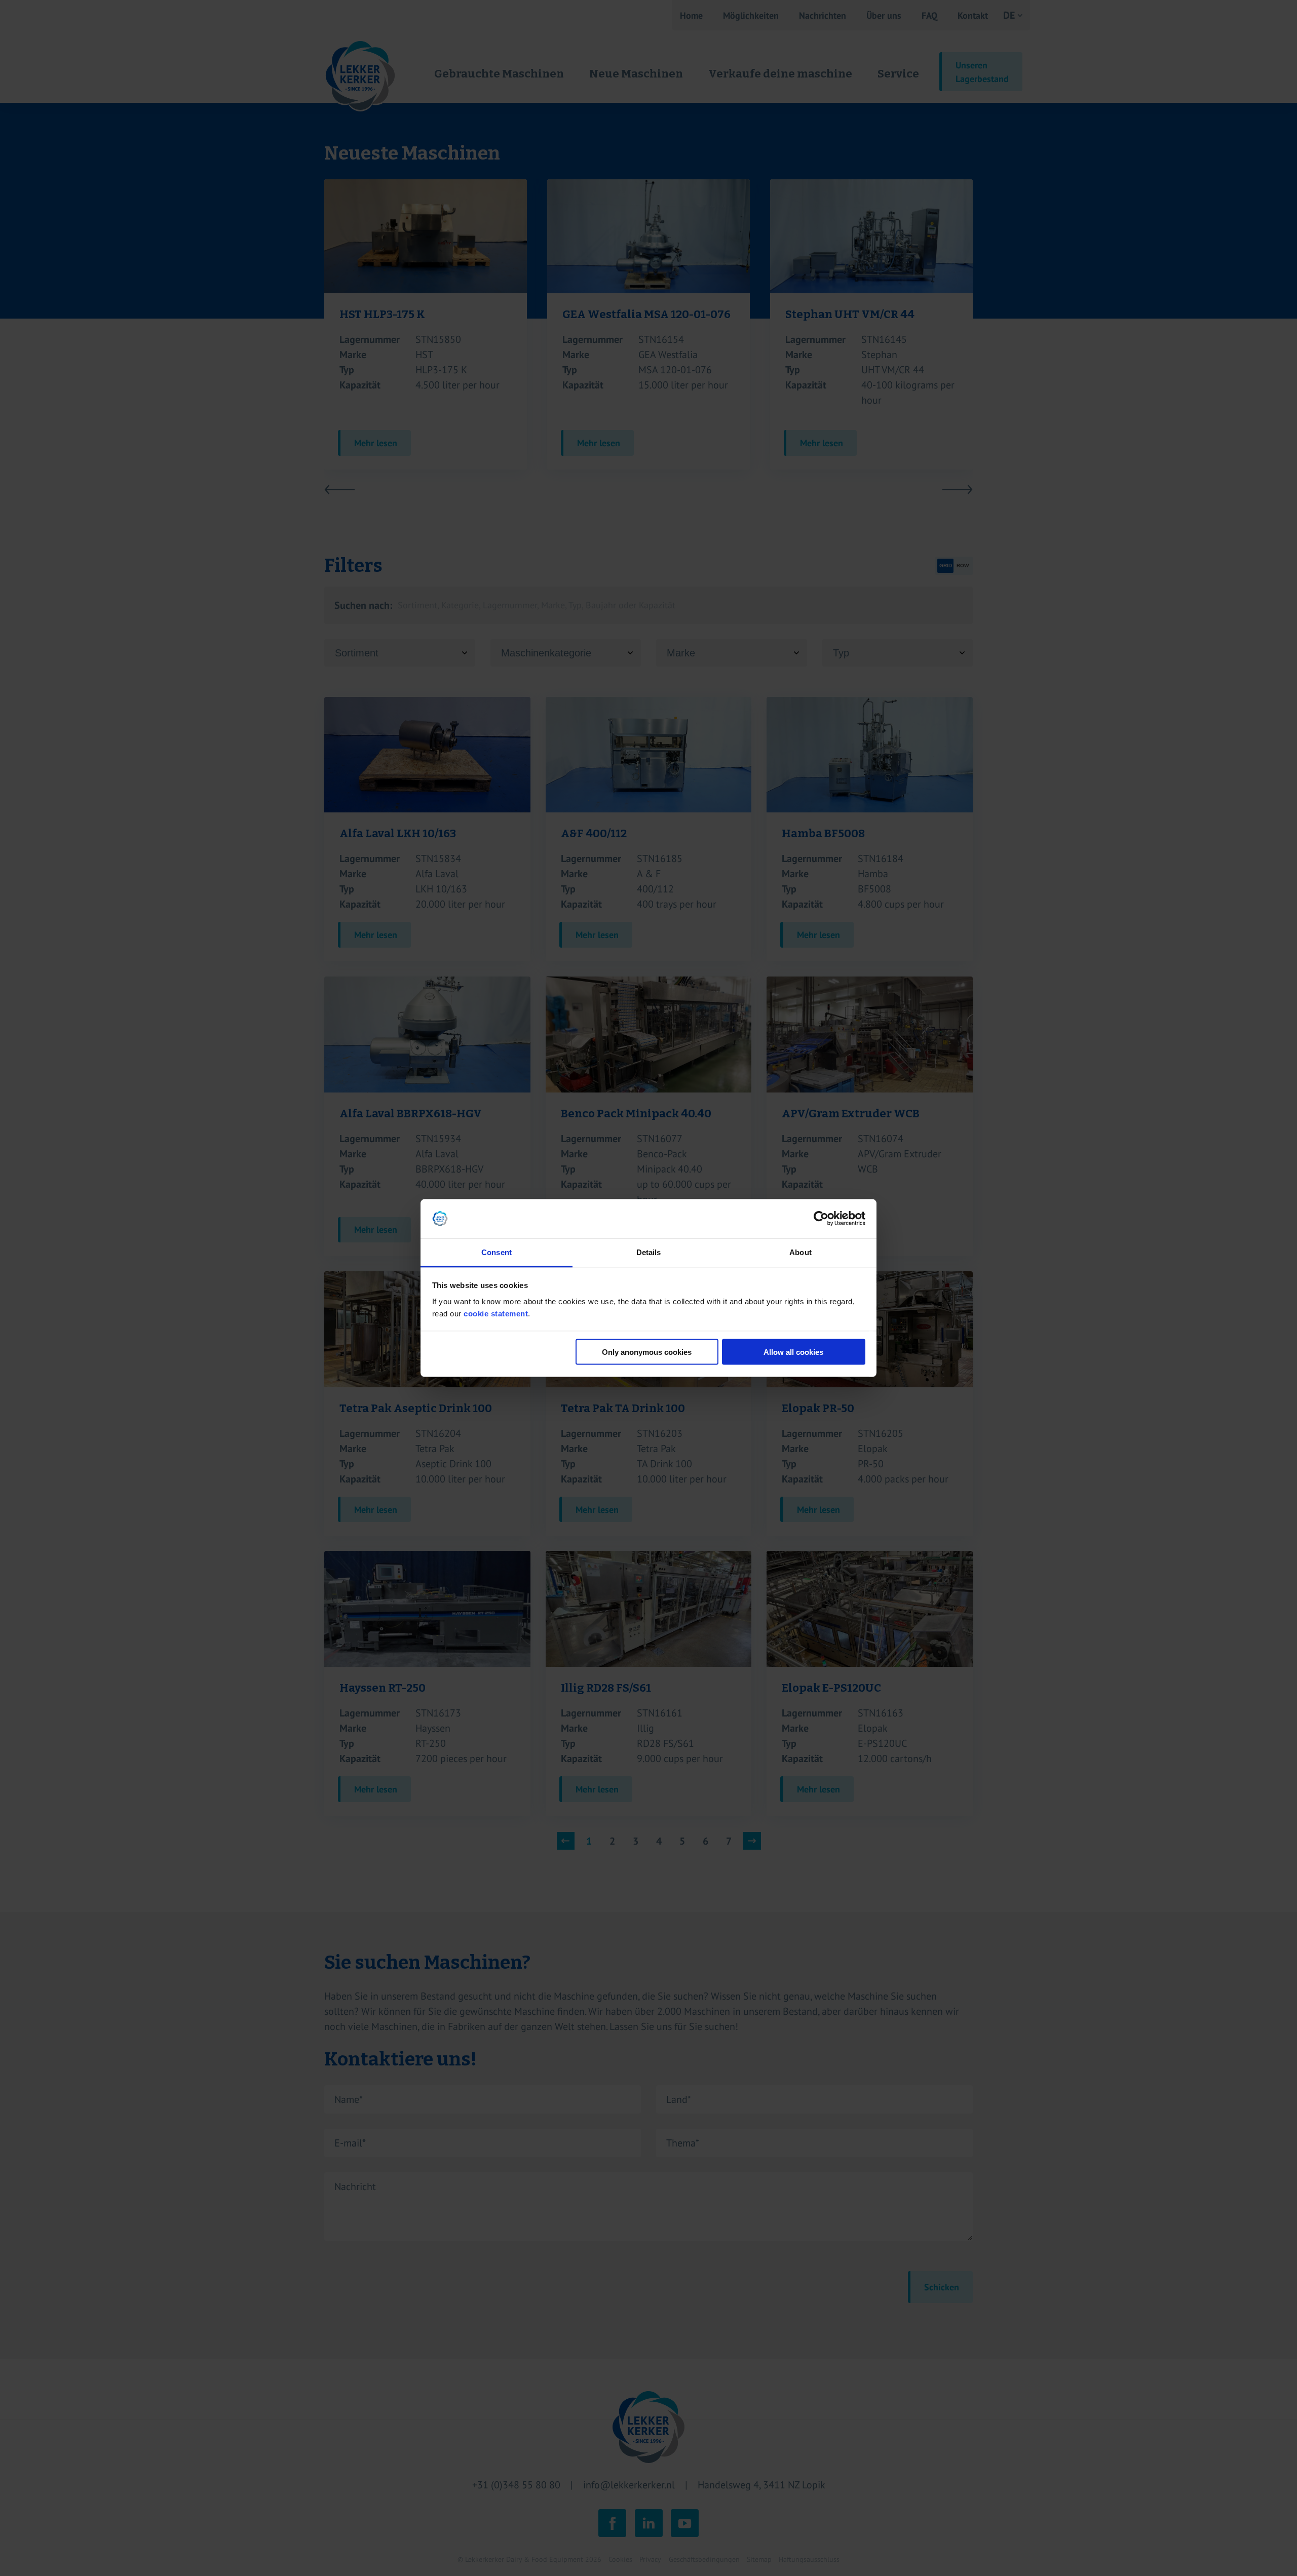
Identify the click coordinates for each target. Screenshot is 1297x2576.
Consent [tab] (497, 1252)
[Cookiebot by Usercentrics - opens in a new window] (821, 1219)
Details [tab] (649, 1252)
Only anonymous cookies (647, 1352)
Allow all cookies (793, 1352)
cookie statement (496, 1313)
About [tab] (800, 1252)
